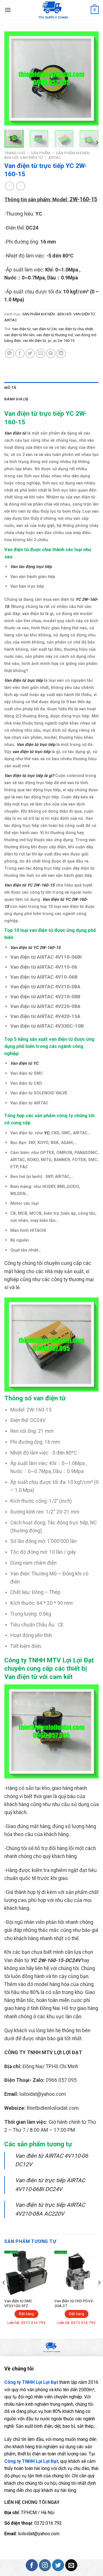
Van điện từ (21, 329)
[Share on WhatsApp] (10, 353)
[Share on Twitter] (30, 353)
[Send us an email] (71, 2565)
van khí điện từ (34, 341)
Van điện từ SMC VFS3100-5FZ (18, 2303)
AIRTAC (55, 157)
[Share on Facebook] (20, 353)
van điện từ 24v (44, 329)
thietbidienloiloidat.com (53, 2108)
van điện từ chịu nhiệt (76, 329)
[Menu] (8, 10)
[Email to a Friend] (40, 353)
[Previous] (13, 78)
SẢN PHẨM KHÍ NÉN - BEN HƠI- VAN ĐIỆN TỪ (59, 314)
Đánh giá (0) (16, 399)
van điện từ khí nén (19, 335)
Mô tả (10, 388)
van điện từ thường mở (55, 335)
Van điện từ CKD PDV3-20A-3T (74, 2303)
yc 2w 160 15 (64, 341)
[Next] (90, 78)
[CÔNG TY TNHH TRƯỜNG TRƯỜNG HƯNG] (53, 10)
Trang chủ (15, 153)
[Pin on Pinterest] (51, 353)
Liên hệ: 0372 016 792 (26, 2323)
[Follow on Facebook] (32, 2565)
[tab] (51, 388)
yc (50, 341)
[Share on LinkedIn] (61, 353)
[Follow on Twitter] (58, 2565)
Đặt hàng (26, 2314)
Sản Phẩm (40, 153)
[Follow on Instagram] (45, 2565)
